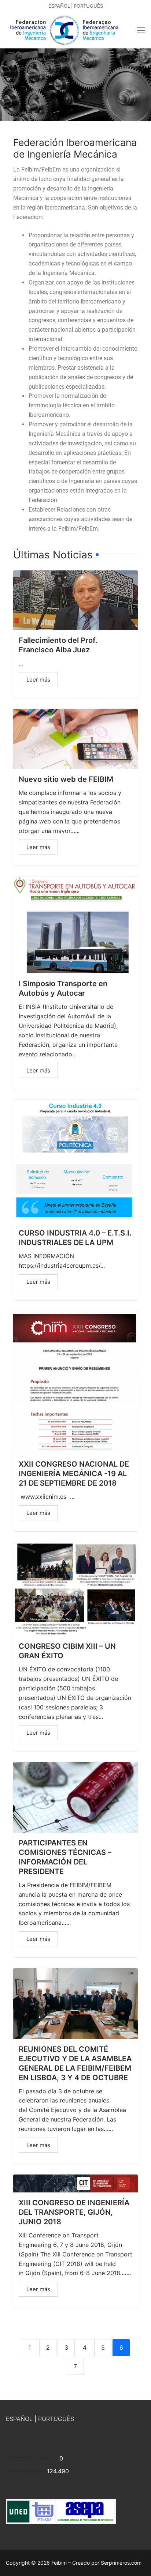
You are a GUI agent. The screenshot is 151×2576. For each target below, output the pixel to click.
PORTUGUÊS (56, 2419)
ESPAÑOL (19, 2419)
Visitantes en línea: (33, 2458)
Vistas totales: (26, 2471)
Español (59, 6)
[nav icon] (141, 30)
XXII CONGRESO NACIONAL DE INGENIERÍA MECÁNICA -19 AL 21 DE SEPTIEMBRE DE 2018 (74, 1474)
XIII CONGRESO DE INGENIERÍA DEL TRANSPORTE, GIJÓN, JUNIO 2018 (74, 2212)
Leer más (38, 680)
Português (88, 6)
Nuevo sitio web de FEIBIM (66, 779)
